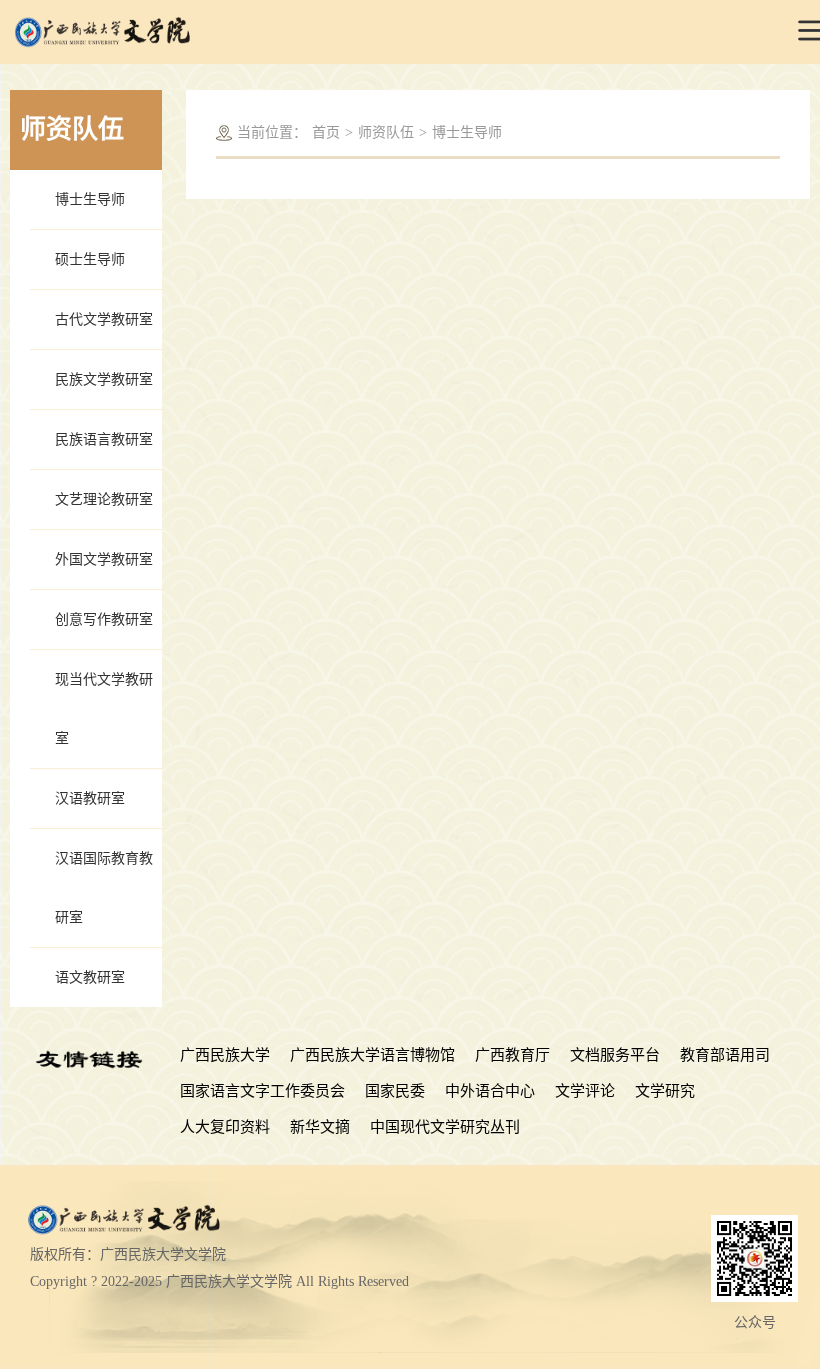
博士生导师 (90, 199)
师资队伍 (386, 132)
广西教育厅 (512, 1055)
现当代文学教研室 (104, 709)
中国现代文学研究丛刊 (445, 1127)
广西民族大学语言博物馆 (372, 1055)
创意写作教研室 (104, 619)
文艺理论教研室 (104, 499)
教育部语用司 (725, 1055)
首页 (326, 132)
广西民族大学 (225, 1055)
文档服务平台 (615, 1055)
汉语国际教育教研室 (104, 888)
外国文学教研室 (104, 559)
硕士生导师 (90, 259)
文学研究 (665, 1091)
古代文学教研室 (104, 319)
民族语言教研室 (104, 439)
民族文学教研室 (104, 379)
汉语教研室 (90, 798)
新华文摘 (320, 1127)
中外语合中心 (490, 1091)
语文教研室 (90, 977)
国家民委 (395, 1091)
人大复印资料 (225, 1127)
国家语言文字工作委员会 (262, 1091)
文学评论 (585, 1091)
